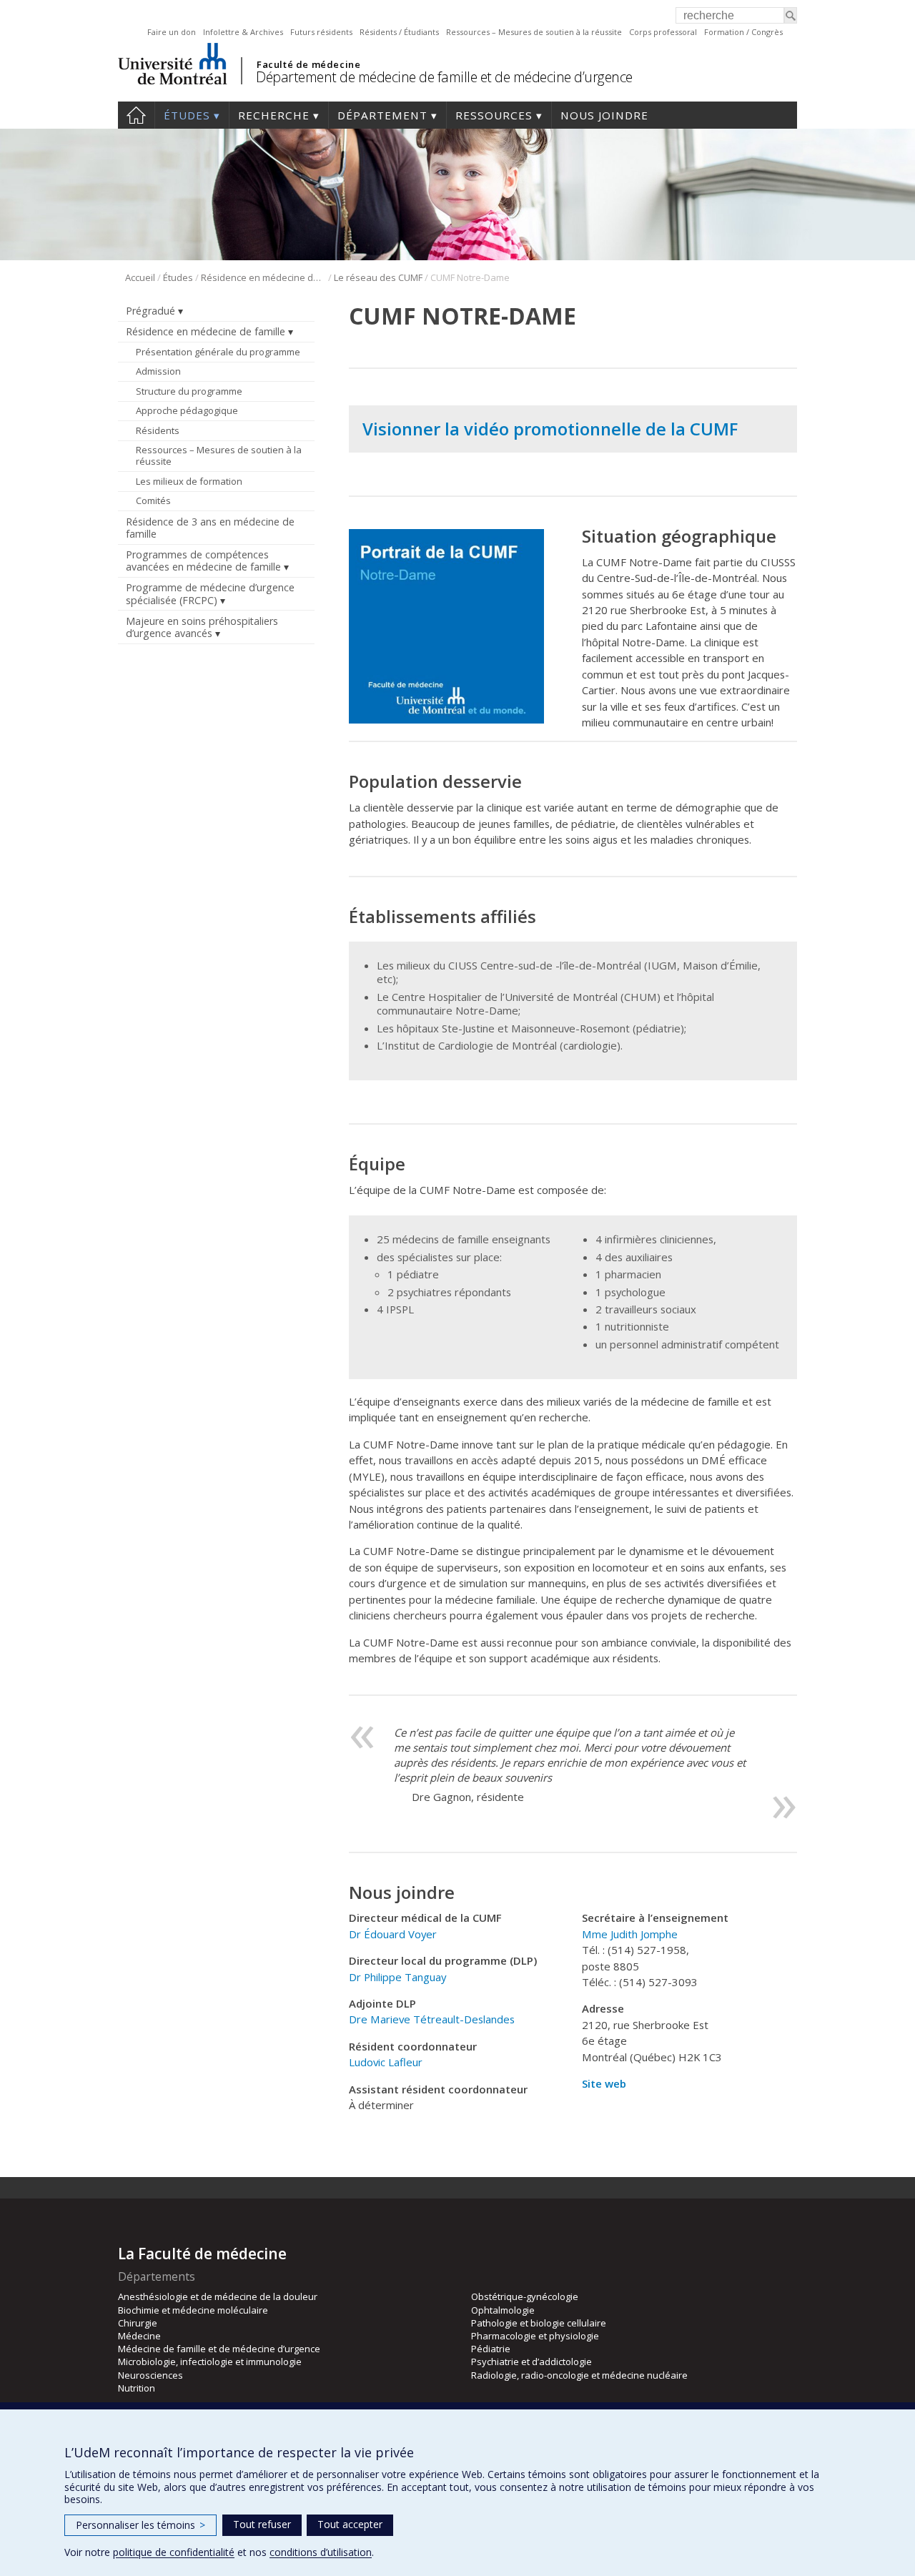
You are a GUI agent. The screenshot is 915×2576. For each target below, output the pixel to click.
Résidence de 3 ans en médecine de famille (210, 528)
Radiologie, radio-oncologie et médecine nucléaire (579, 2375)
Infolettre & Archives (243, 32)
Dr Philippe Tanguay (397, 1977)
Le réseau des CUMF (378, 277)
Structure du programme (189, 391)
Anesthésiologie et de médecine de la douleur (218, 2296)
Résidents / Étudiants (399, 32)
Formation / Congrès (743, 32)
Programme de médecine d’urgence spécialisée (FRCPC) (210, 593)
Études (187, 115)
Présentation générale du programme (218, 352)
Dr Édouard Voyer (393, 1934)
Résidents (158, 430)
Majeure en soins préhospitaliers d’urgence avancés (202, 627)
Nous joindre (604, 115)
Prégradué (150, 311)
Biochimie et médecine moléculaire (193, 2310)
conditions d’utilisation (321, 2552)
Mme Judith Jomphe (630, 1934)
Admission (158, 371)
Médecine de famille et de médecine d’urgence (219, 2349)
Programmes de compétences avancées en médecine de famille (203, 561)
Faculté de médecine (308, 64)
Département (382, 115)
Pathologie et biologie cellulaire (539, 2323)
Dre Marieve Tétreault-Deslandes (432, 2019)
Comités (153, 500)
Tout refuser (262, 2524)
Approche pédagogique (187, 410)
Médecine (139, 2336)
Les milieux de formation (189, 481)
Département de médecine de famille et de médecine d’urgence (444, 77)
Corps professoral (663, 32)
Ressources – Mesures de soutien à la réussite (534, 32)
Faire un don (172, 32)
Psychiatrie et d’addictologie (531, 2362)
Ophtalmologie (503, 2310)
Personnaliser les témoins (140, 2525)
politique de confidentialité (174, 2552)
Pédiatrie (491, 2349)
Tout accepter (350, 2524)
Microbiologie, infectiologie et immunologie (210, 2362)
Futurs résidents (321, 32)
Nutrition (137, 2388)
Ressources (494, 115)
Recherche (274, 115)
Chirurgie (138, 2323)
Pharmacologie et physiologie (535, 2336)
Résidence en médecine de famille (263, 277)
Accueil (136, 115)
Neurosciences (150, 2375)
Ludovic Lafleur (386, 2062)
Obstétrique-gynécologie (525, 2296)
